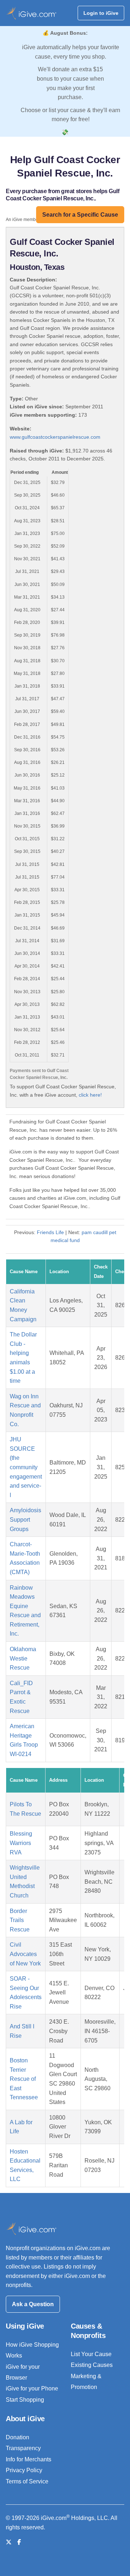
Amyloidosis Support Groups (25, 1519)
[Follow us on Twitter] (9, 2542)
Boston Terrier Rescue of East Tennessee (24, 2079)
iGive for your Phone (32, 2388)
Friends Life (50, 1232)
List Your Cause (91, 2354)
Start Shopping (25, 2400)
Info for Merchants (29, 2459)
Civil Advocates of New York (25, 1954)
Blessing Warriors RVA (21, 1843)
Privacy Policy (24, 2470)
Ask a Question (33, 2304)
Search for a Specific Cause (80, 215)
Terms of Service (27, 2481)
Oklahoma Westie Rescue (23, 1658)
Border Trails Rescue (20, 1920)
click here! (90, 1095)
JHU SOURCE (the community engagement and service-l (26, 1467)
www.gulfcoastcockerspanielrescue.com (55, 437)
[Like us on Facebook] (19, 2542)
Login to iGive (101, 13)
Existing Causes (92, 2365)
